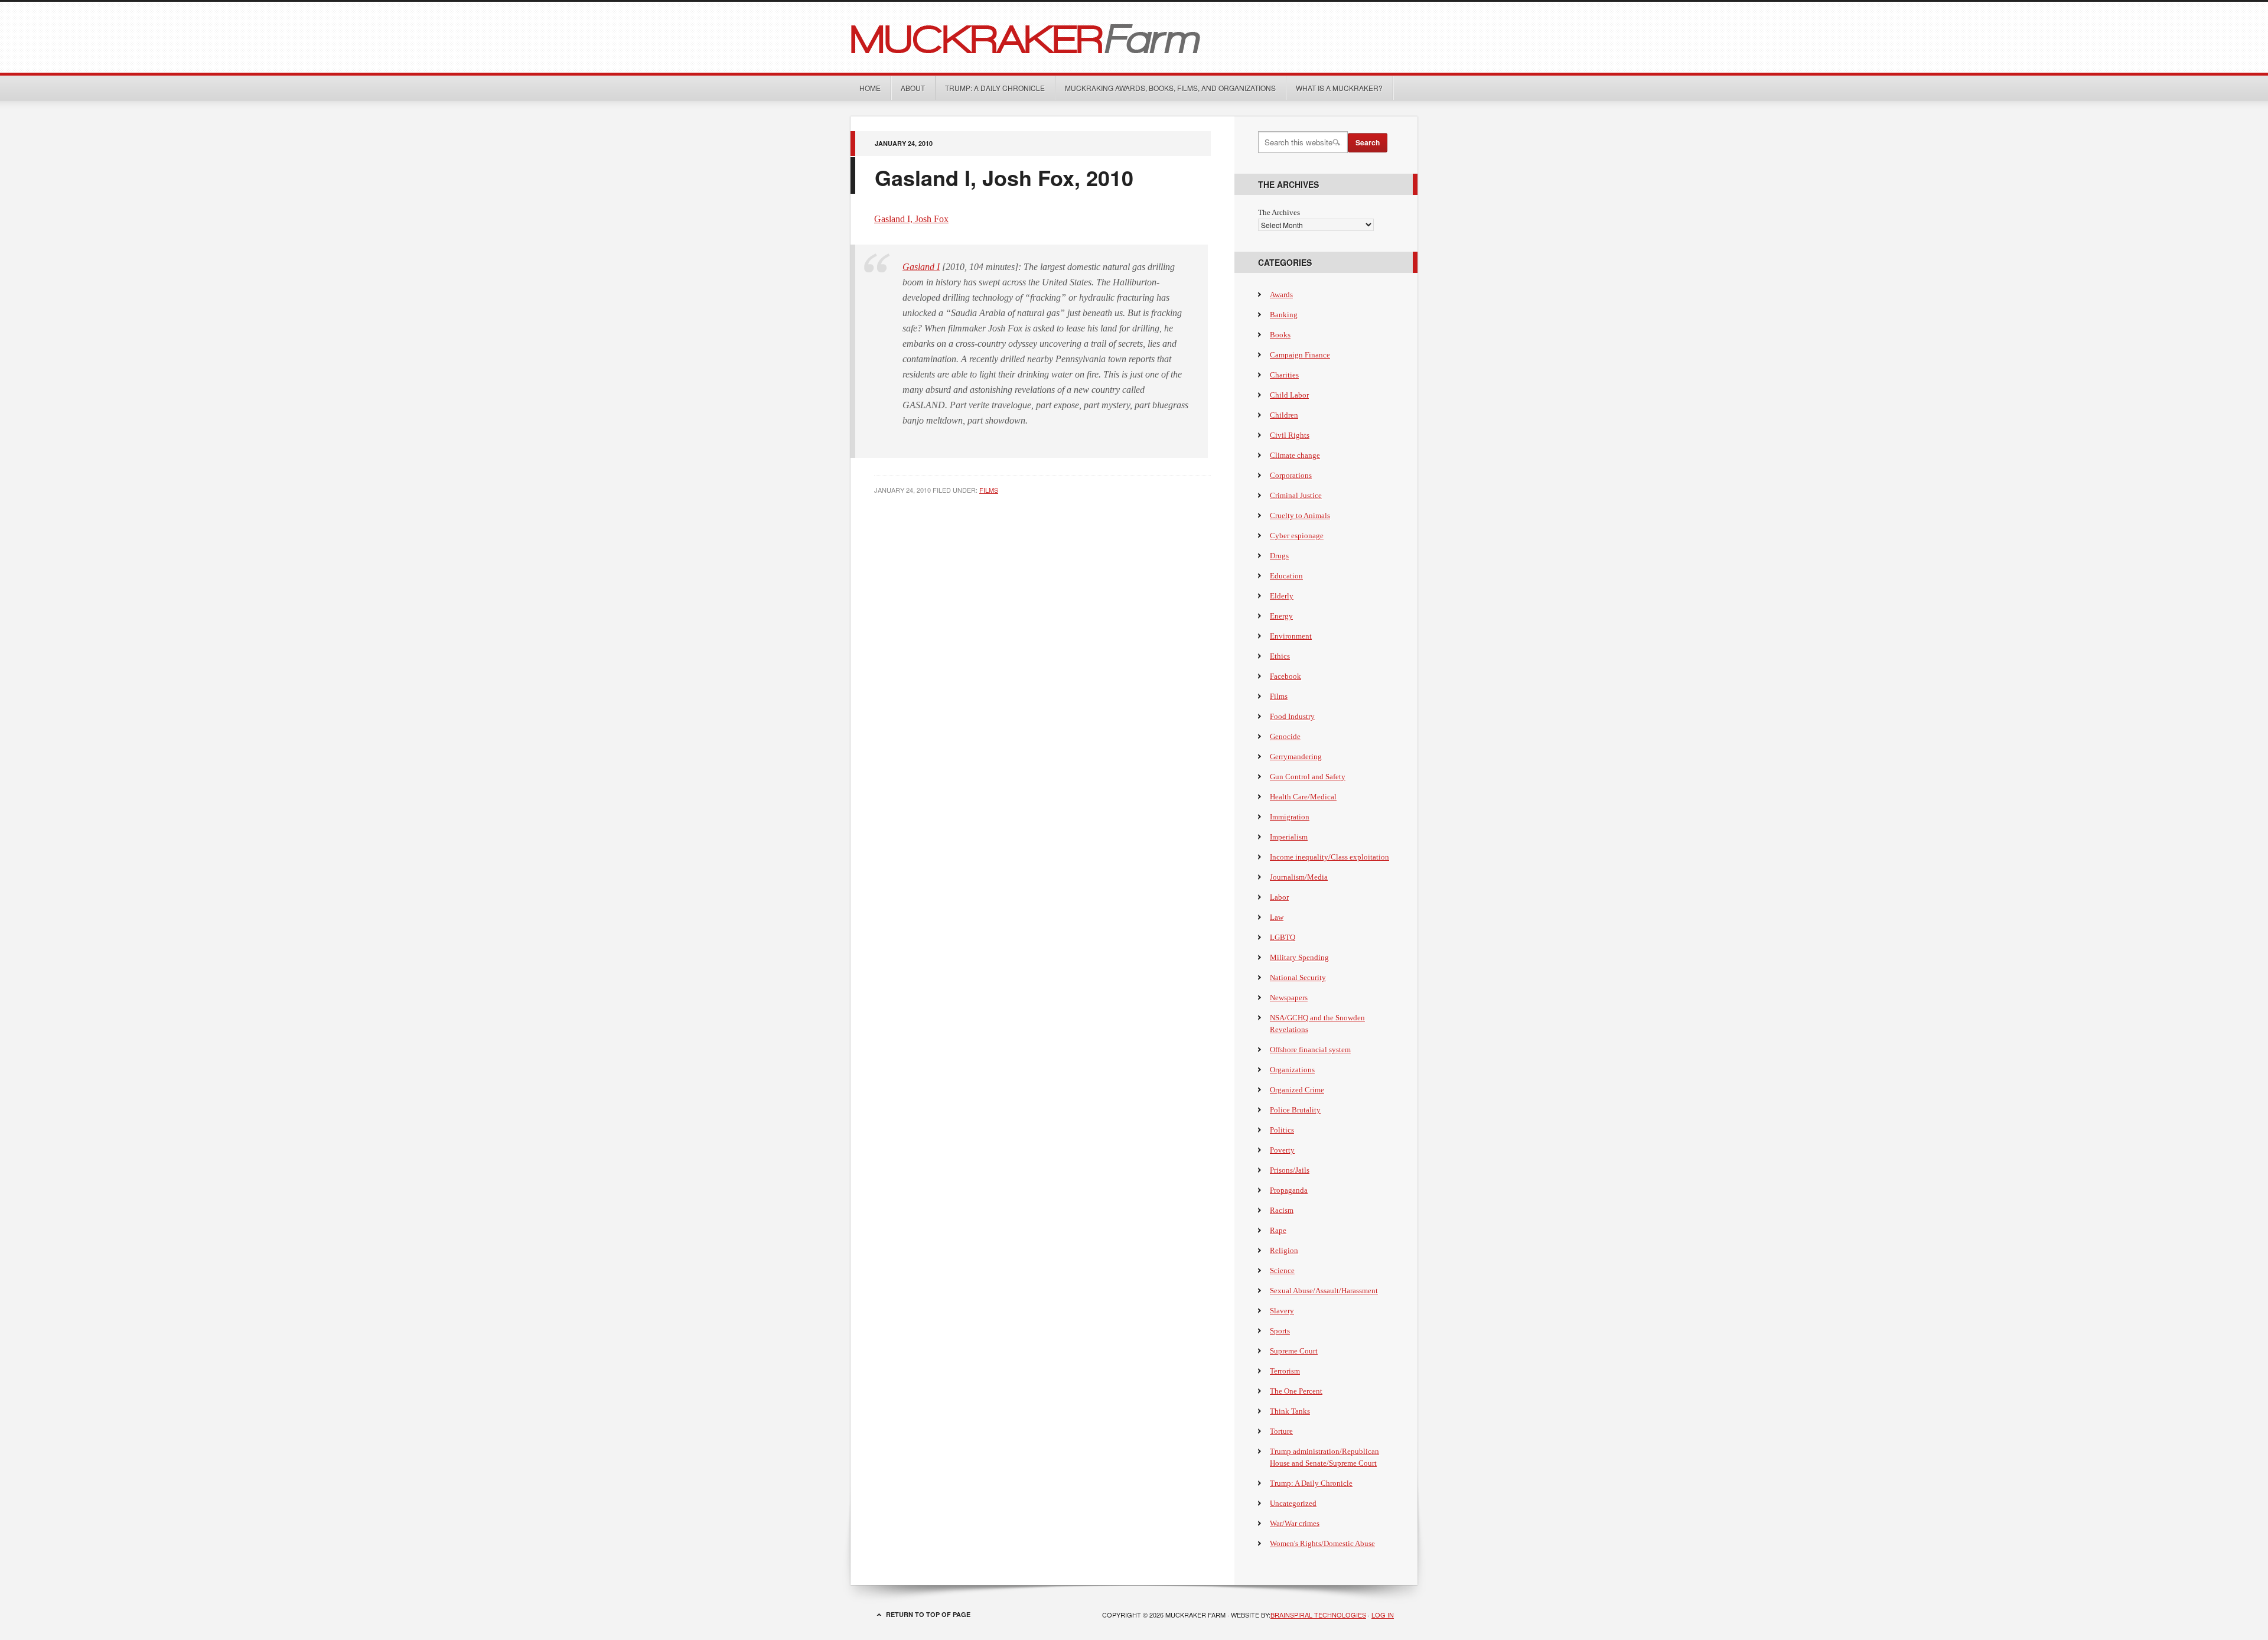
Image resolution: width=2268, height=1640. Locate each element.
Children (1284, 415)
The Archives (1279, 212)
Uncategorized (1293, 1503)
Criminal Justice (1296, 495)
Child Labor (1289, 395)
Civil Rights (1290, 435)
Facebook (1285, 676)
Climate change (1295, 455)
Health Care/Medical (1303, 797)
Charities (1284, 375)
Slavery (1282, 1311)
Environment (1291, 636)
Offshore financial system (1310, 1050)
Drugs (1279, 556)
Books (1280, 335)
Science (1282, 1270)
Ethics (1280, 656)
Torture (1281, 1431)
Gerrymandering (1296, 756)
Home (870, 88)
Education (1286, 576)
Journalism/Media (1299, 877)
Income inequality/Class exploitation (1329, 857)
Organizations (1292, 1070)
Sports (1280, 1331)
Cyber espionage (1297, 536)
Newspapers (1289, 998)
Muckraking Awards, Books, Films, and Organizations (1170, 88)
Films (989, 490)
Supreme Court (1294, 1351)
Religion (1284, 1250)
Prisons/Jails (1290, 1170)
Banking (1284, 315)
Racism (1282, 1210)
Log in (1383, 1615)
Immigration (1290, 817)
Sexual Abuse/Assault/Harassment (1324, 1291)
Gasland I (921, 267)
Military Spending (1299, 957)
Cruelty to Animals (1300, 515)
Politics (1282, 1130)
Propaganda (1289, 1190)
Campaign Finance (1300, 355)
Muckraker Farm (1134, 37)
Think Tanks (1290, 1411)
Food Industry (1292, 716)
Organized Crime (1297, 1090)
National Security (1298, 977)
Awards (1281, 295)
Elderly (1282, 596)
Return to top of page (928, 1614)
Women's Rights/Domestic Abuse (1322, 1543)
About (913, 88)
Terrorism (1285, 1371)
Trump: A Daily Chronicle (995, 88)
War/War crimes (1295, 1523)
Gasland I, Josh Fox (911, 219)
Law (1277, 917)
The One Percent (1296, 1391)
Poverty (1282, 1150)
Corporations (1291, 475)
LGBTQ (1283, 937)
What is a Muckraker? (1339, 88)
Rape (1278, 1230)
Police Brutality (1295, 1110)
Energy (1281, 616)
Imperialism (1289, 837)
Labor (1279, 897)
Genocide (1285, 736)
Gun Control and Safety (1308, 777)
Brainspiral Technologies (1318, 1615)
